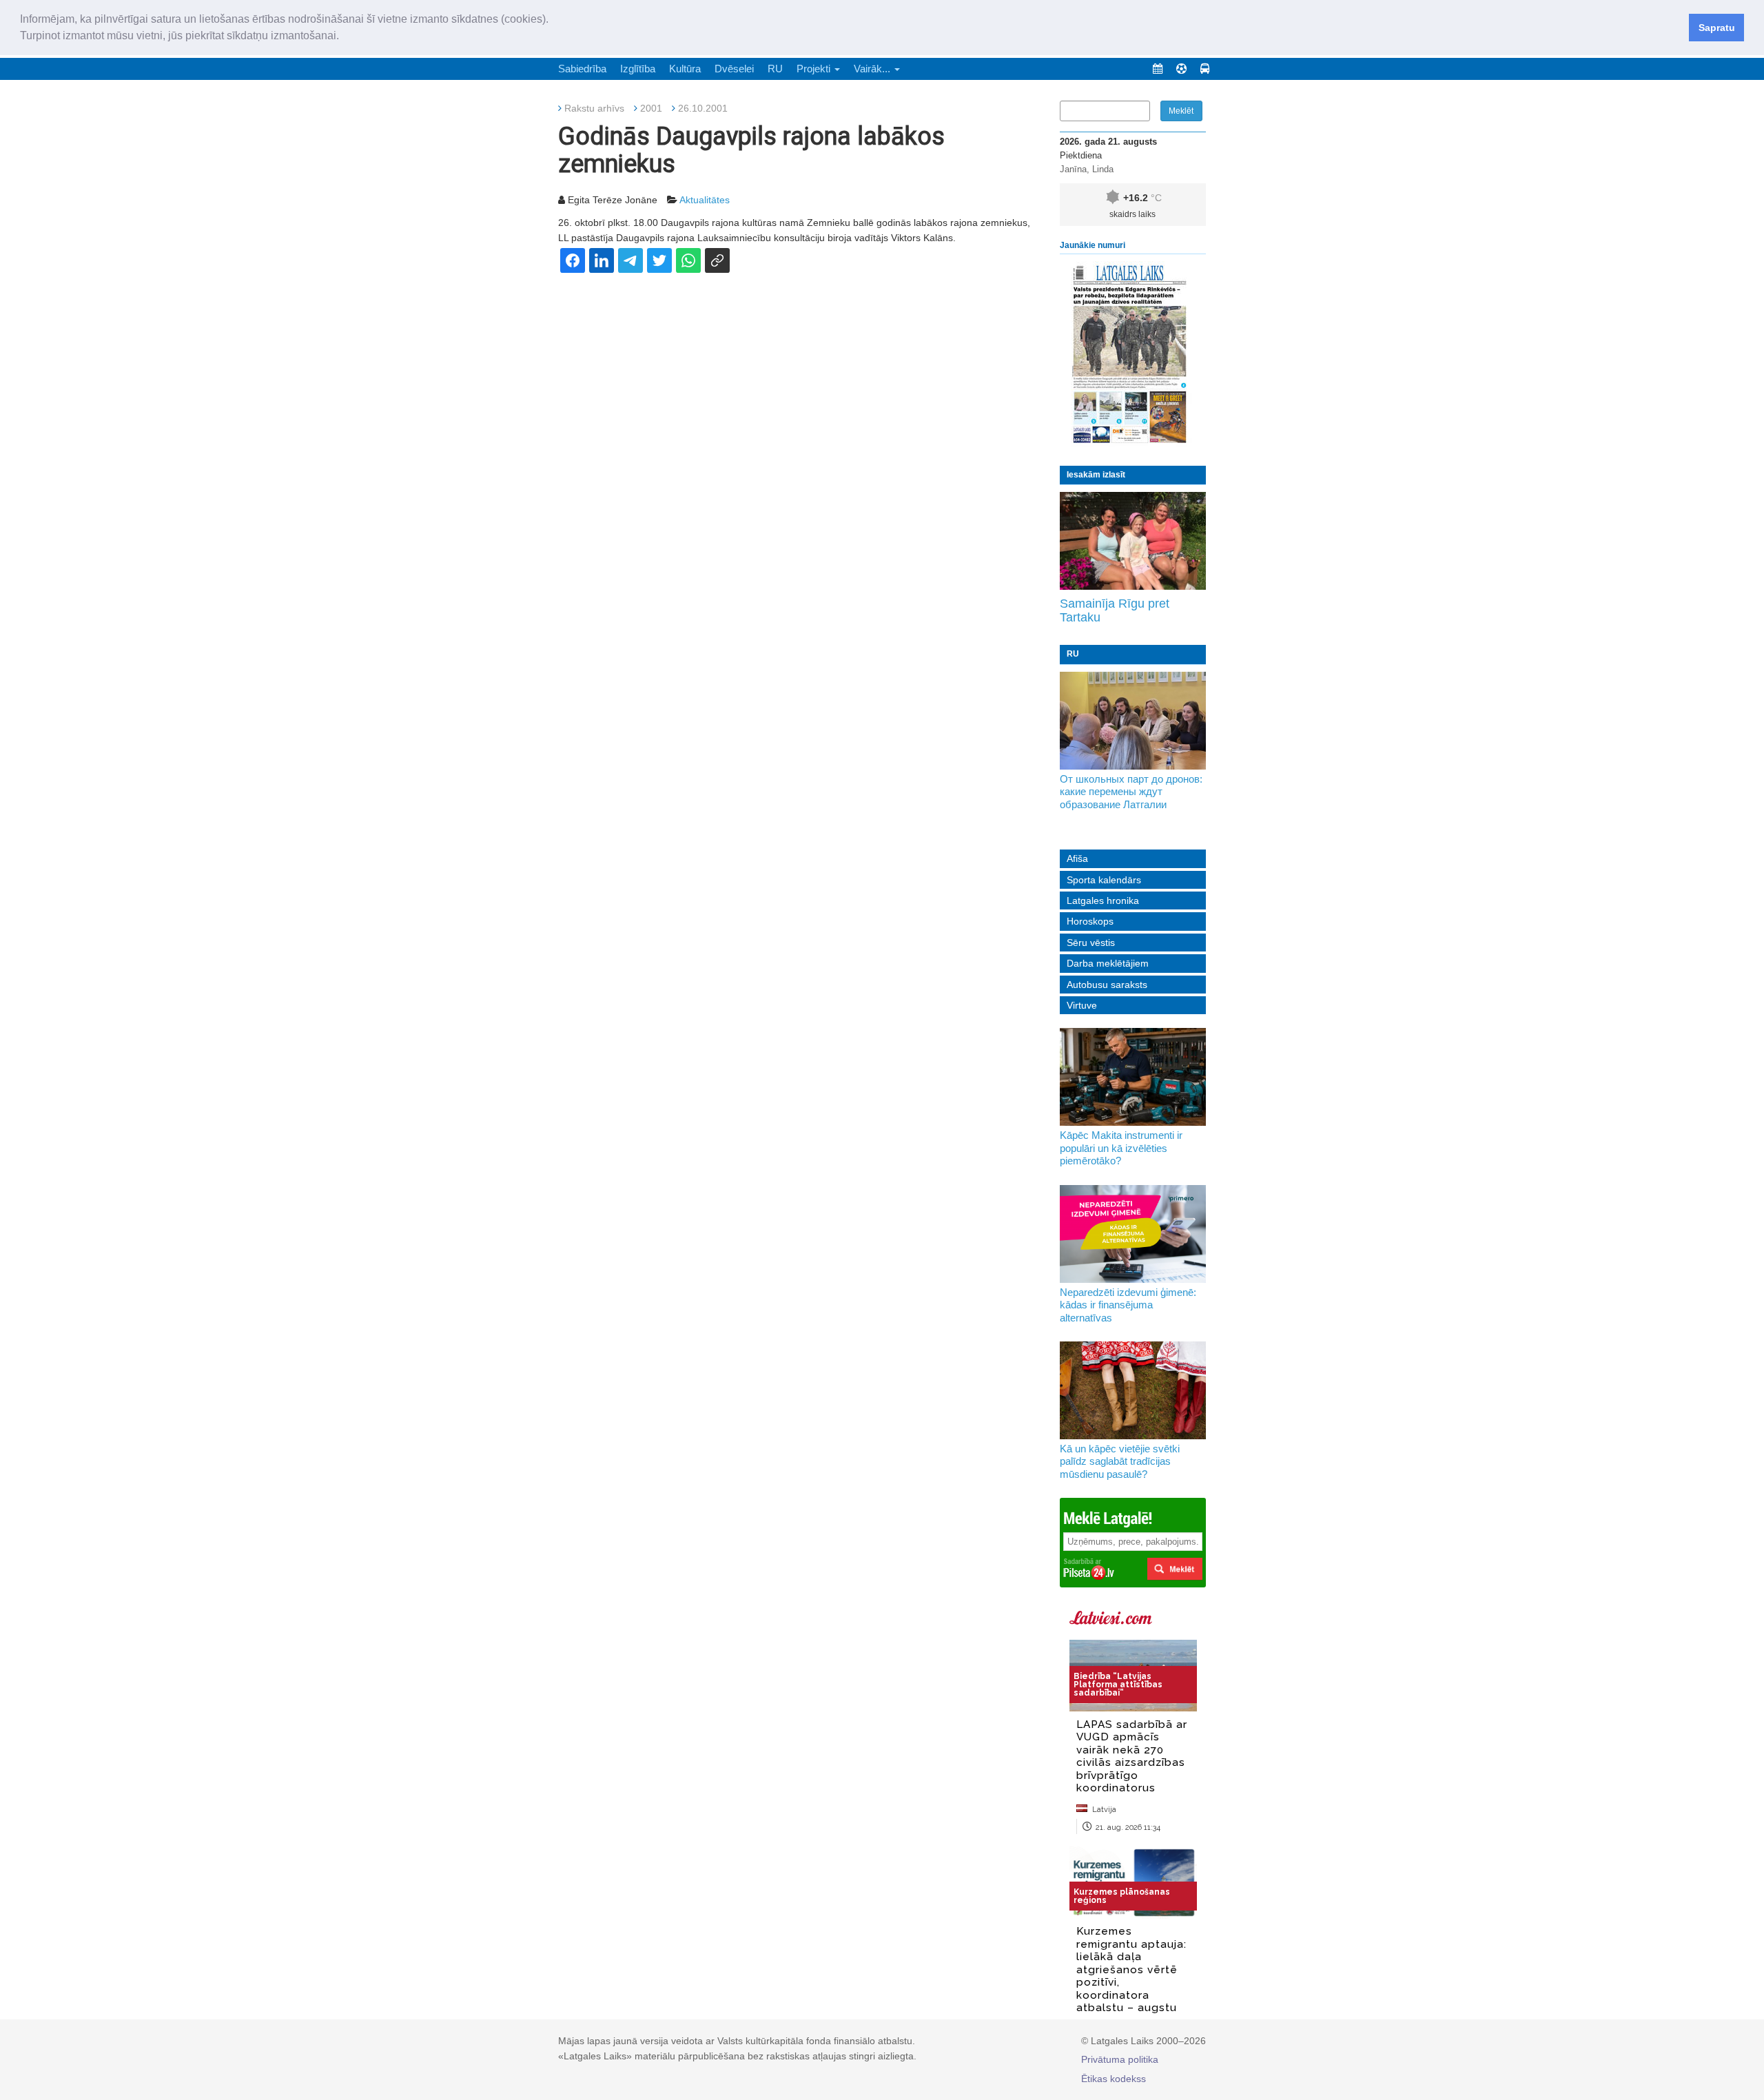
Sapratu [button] (1717, 28)
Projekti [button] (815, 69)
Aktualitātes (705, 200)
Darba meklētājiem (1108, 963)
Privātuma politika (1120, 2059)
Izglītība (638, 69)
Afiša (1077, 858)
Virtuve (1082, 1005)
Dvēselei (734, 69)
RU (775, 69)
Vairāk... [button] (873, 69)
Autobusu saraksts (1107, 985)
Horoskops (1090, 921)
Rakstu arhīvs (594, 108)
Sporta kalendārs (1104, 880)
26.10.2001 (703, 108)
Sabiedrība (582, 69)
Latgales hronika (1103, 900)
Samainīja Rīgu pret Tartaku (1115, 610)
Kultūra (685, 69)
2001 (651, 108)
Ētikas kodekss (1114, 2079)
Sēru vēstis (1091, 943)
